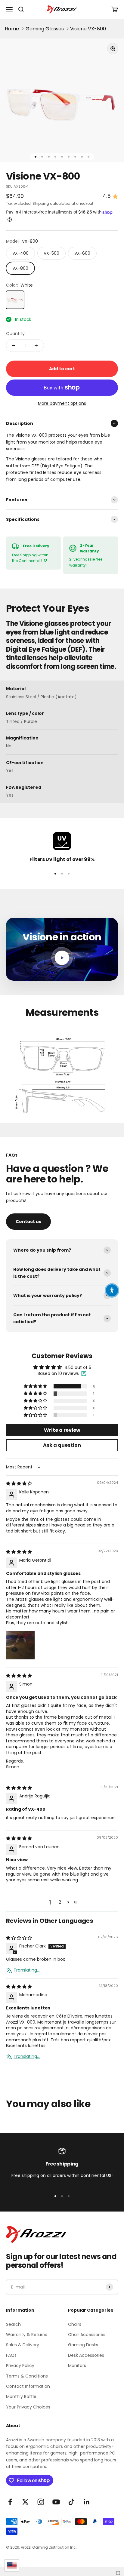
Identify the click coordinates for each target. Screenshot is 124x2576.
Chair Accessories (87, 2335)
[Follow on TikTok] (71, 2502)
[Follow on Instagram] (41, 2502)
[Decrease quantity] (14, 346)
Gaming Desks (83, 2345)
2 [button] (60, 1902)
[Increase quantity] (36, 346)
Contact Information (28, 2386)
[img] (19, 1483)
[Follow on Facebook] (10, 2502)
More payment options (62, 403)
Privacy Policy (20, 2365)
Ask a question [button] (62, 1445)
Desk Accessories (86, 2355)
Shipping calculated (51, 203)
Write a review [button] (62, 1430)
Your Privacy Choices (28, 2407)
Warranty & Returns (27, 2335)
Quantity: (16, 334)
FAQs (11, 2355)
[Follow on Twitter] (25, 2502)
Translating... (27, 1970)
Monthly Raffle (21, 2396)
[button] (36, 1386)
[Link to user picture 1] (20, 1645)
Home (12, 29)
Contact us (28, 1222)
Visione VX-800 (88, 29)
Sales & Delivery (23, 2345)
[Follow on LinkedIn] (87, 2502)
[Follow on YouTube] (56, 2502)
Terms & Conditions (27, 2376)
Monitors (77, 2365)
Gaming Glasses (45, 29)
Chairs (75, 2324)
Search (13, 2324)
